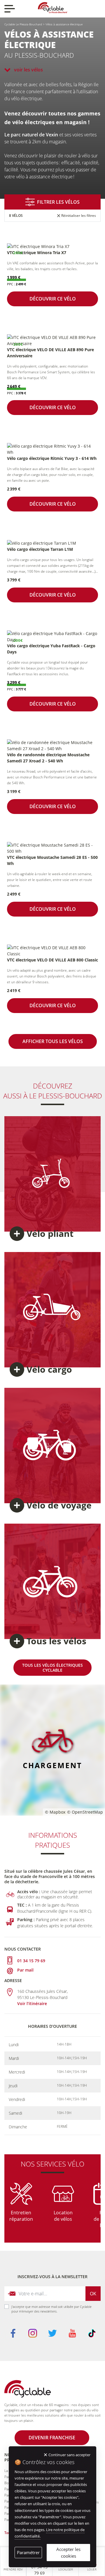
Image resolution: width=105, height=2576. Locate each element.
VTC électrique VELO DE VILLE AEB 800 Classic (52, 960)
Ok (93, 2294)
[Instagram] (33, 2333)
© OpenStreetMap (85, 1812)
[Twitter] (52, 2333)
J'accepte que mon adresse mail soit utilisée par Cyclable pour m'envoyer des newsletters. (51, 2309)
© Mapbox (55, 1812)
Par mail (25, 1970)
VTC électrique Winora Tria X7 (37, 253)
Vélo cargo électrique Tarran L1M (40, 549)
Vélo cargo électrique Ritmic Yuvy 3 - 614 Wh (52, 458)
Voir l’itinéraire (32, 2003)
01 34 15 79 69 (31, 1961)
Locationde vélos (63, 2216)
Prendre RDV (13, 2569)
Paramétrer (28, 2552)
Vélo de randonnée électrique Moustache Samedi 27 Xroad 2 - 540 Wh (48, 758)
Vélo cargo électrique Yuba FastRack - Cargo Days (51, 649)
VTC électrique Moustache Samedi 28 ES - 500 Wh (52, 860)
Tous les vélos (56, 1641)
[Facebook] (13, 2333)
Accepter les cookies (68, 2553)
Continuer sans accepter (69, 2455)
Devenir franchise (52, 2438)
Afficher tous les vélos (53, 1041)
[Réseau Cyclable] (28, 2391)
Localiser (66, 2569)
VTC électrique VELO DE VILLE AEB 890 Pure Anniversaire (50, 353)
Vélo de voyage (59, 1505)
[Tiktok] (92, 2333)
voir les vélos (28, 70)
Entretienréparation (21, 2216)
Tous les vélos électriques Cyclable (52, 1668)
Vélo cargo (49, 1369)
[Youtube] (72, 2333)
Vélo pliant (50, 1234)
